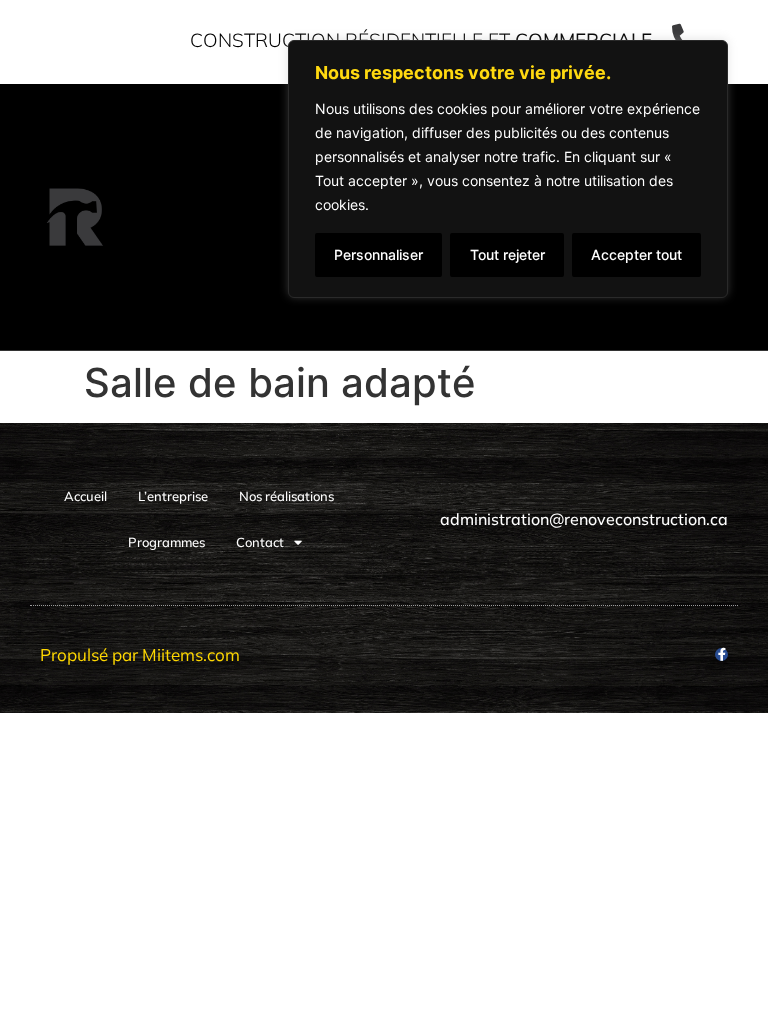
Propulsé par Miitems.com (140, 654)
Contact (260, 542)
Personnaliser (378, 254)
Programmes (166, 542)
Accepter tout (636, 254)
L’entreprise (173, 496)
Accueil (85, 496)
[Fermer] (707, 57)
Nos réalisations (286, 496)
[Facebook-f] (721, 654)
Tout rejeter (507, 254)
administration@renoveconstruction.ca (584, 519)
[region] (508, 169)
